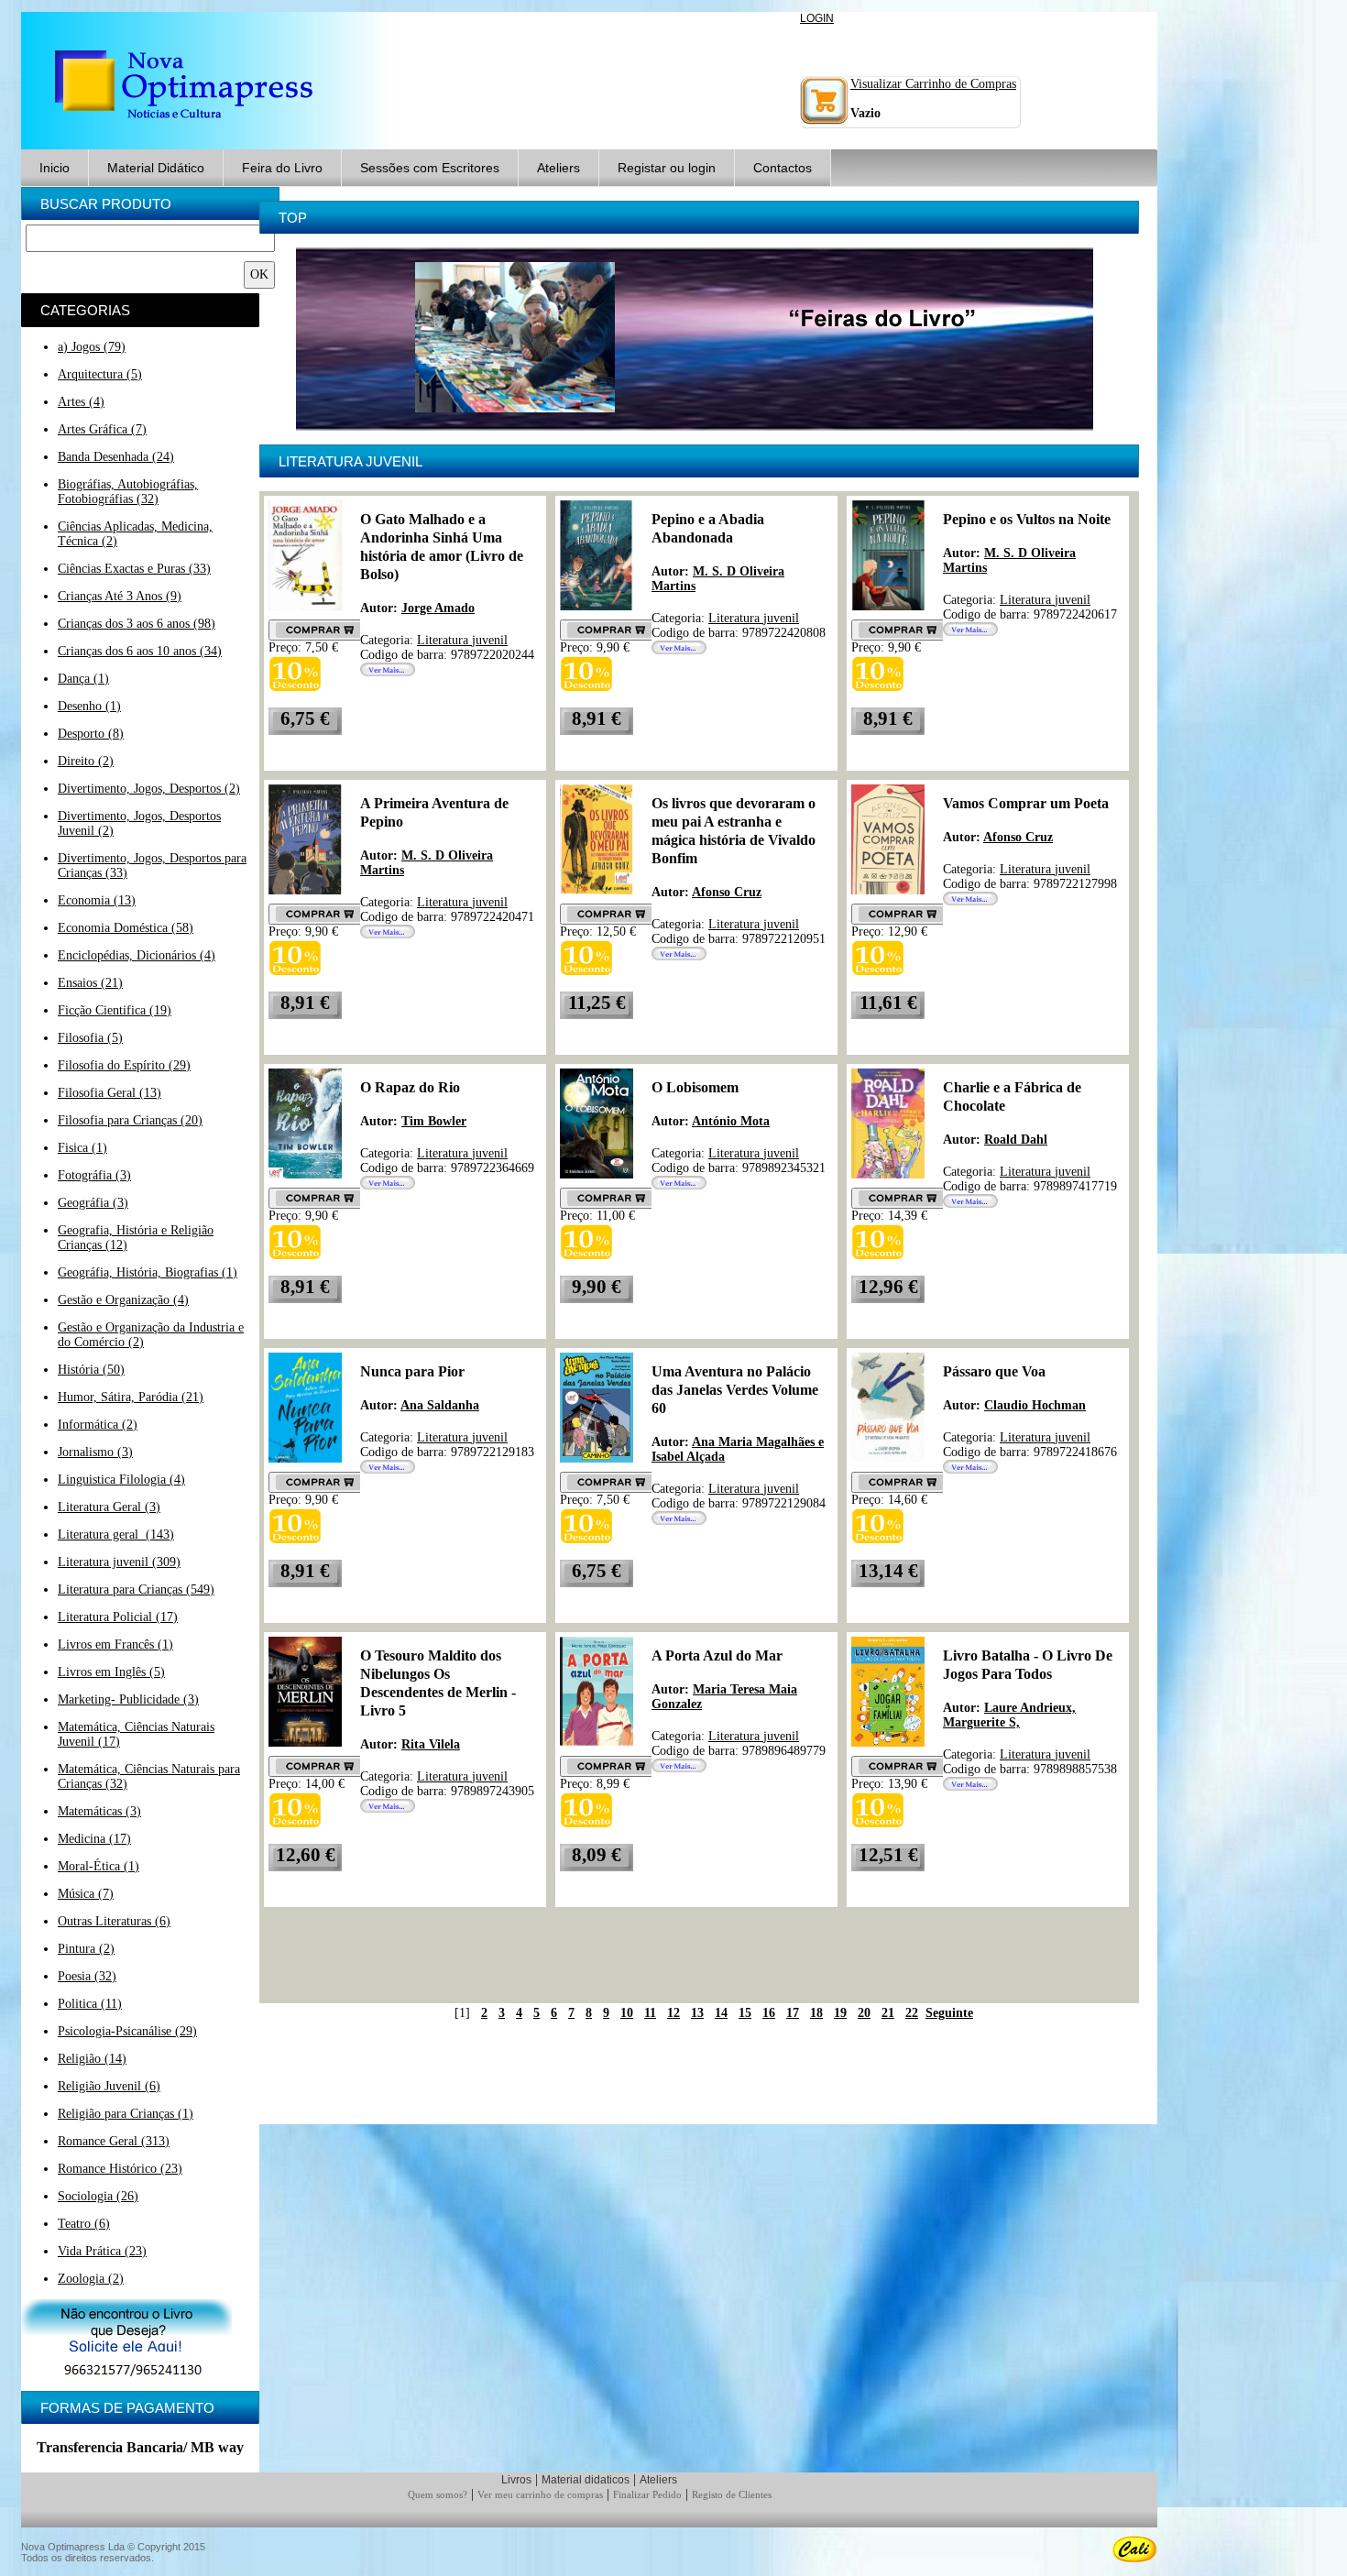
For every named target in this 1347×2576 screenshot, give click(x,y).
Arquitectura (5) (100, 374)
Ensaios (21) (90, 983)
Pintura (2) (86, 1949)
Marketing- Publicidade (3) (128, 1699)
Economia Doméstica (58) (126, 928)
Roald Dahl (1016, 1140)
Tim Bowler (434, 1121)
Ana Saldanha (440, 1405)
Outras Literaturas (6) (114, 1921)
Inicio (55, 168)
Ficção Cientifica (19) (115, 1010)
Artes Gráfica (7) (102, 429)
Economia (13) (97, 900)
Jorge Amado (438, 608)
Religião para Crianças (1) (126, 2114)
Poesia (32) (87, 1976)
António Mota (731, 1121)
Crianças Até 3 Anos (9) (120, 596)
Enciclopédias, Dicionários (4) (137, 955)
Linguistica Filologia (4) (121, 1480)
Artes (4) (81, 402)
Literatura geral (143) (116, 1535)
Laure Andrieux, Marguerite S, (1009, 1715)
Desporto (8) (91, 734)
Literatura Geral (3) (109, 1507)
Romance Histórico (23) (120, 2169)
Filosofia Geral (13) (110, 1093)
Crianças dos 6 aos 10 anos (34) (140, 651)
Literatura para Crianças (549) (136, 1589)
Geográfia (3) (93, 1203)
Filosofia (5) (90, 1038)
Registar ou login (667, 168)
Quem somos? (438, 2494)
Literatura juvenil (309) (119, 1562)
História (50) (91, 1370)
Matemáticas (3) (99, 1811)
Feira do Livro (282, 168)
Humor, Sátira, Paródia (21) (131, 1397)
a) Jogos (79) (92, 347)
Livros (516, 2480)
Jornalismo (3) (95, 1452)
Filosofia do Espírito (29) (124, 1065)
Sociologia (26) (98, 2196)
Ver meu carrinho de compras (540, 2494)
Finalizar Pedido (647, 2494)
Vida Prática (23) (102, 2251)
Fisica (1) (82, 1148)
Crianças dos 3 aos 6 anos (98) (137, 624)
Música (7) (86, 1894)
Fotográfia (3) (94, 1175)
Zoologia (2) (91, 2279)
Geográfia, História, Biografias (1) (148, 1272)
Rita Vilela (431, 1744)
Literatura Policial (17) (118, 1617)
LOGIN (817, 18)
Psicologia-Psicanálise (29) (127, 2031)
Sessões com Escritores (430, 168)
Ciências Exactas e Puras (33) (134, 569)
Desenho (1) (89, 706)
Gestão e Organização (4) (123, 1300)
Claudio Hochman (1035, 1405)
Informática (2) (98, 1425)
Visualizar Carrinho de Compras (933, 84)
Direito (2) (86, 761)
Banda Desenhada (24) (116, 457)
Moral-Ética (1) (99, 1866)
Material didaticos (586, 2480)
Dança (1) (83, 679)
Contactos (783, 168)
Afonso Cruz (727, 892)
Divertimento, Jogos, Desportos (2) (149, 789)
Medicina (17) (94, 1839)
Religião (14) (92, 2059)
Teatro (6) (84, 2224)
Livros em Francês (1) (115, 1644)
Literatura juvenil (462, 640)
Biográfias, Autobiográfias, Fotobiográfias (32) (128, 492)
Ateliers (559, 168)
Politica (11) (90, 2004)
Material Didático (156, 168)
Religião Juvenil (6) (109, 2086)
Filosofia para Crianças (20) (130, 1120)
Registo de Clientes (732, 2494)
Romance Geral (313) (114, 2141)
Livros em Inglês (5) (111, 1672)
